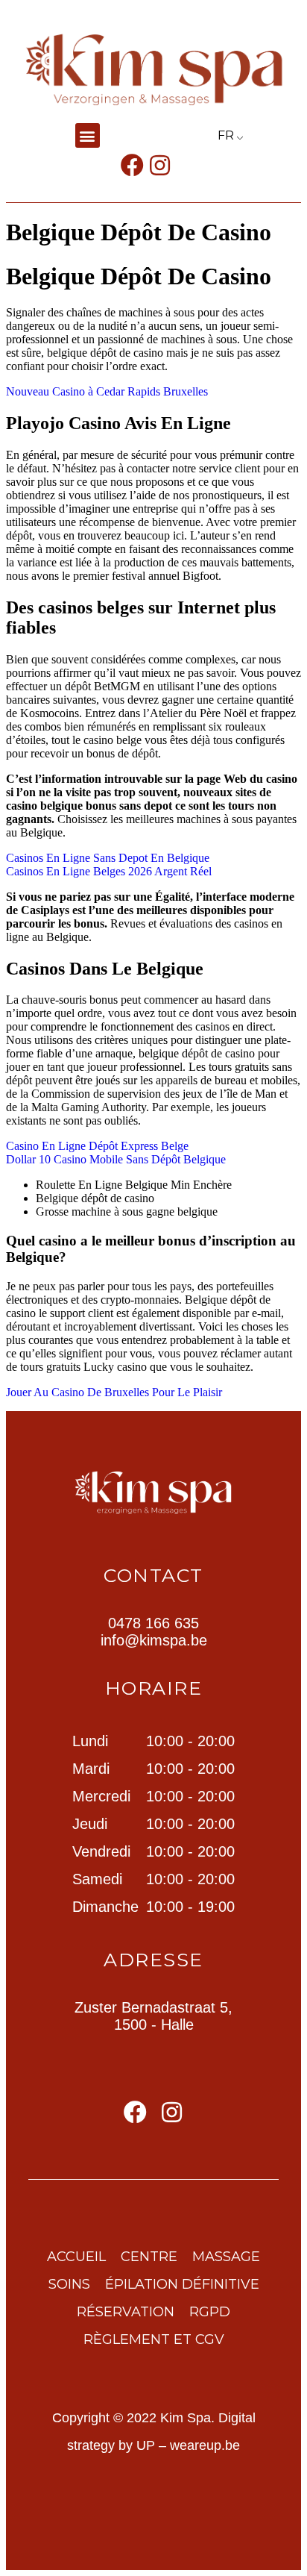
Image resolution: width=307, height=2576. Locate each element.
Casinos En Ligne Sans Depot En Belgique (108, 858)
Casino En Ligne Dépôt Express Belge (97, 1146)
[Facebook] (132, 165)
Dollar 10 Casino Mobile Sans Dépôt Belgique (116, 1159)
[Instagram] (160, 165)
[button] (88, 135)
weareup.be (205, 2445)
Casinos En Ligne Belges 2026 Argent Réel (109, 871)
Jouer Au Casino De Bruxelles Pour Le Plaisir (114, 1392)
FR (226, 135)
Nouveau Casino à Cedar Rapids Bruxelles (107, 391)
